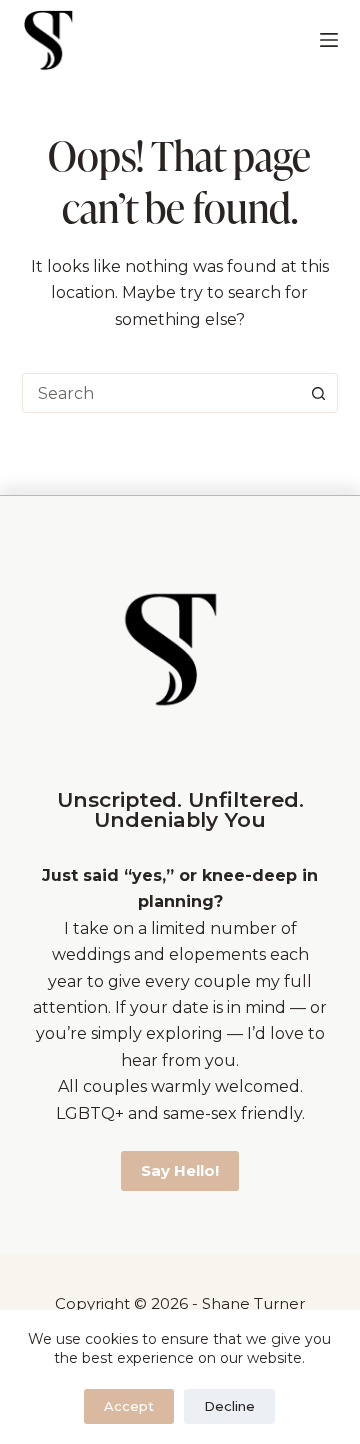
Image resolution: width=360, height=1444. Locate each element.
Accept (129, 1406)
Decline (229, 1406)
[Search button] (318, 393)
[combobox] (161, 393)
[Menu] (329, 40)
